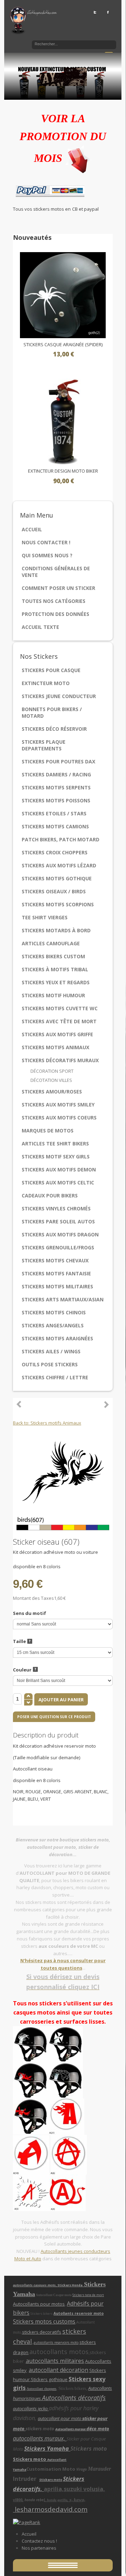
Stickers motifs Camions (55, 826)
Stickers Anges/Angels (53, 1325)
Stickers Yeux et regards (56, 982)
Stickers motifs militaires (57, 1286)
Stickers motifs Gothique (57, 878)
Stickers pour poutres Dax (58, 761)
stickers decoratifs (42, 2332)
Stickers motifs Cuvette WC (60, 1008)
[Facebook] (108, 12)
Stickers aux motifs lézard (59, 865)
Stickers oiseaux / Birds (54, 891)
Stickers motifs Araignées (57, 1338)
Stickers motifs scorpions (58, 904)
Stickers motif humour (53, 995)
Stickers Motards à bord (56, 930)
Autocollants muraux (71, 2429)
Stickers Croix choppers (55, 852)
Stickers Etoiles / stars (54, 813)
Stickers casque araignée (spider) (63, 345)
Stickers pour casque (51, 670)
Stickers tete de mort (88, 2295)
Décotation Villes (51, 1080)
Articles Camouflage (51, 943)
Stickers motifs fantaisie (56, 1273)
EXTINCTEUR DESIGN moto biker (63, 471)
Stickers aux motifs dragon (60, 1234)
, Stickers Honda (70, 2285)
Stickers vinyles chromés (56, 1208)
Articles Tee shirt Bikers (55, 1144)
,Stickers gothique (49, 2379)
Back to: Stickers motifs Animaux (47, 1423)
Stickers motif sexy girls (56, 1156)
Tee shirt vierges (45, 917)
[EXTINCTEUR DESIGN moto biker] (63, 421)
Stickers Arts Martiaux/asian (63, 1299)
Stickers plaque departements (44, 745)
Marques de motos (48, 1131)
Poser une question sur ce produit (54, 1717)
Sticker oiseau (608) (19, 1404)
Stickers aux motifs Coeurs (59, 1118)
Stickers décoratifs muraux (60, 1060)
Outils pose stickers (50, 1364)
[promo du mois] (78, 158)
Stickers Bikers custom (53, 956)
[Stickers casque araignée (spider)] (63, 295)
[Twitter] (95, 12)
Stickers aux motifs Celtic (58, 1182)
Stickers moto (30, 2459)
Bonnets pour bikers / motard (52, 712)
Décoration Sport (52, 1071)
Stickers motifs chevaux (55, 1260)
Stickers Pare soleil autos (58, 1221)
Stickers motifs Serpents (56, 787)
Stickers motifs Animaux (55, 1047)
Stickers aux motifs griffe (57, 1034)
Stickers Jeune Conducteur (59, 696)
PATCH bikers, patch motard (61, 839)
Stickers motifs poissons (56, 800)
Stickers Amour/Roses (52, 1092)
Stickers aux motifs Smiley (58, 1105)
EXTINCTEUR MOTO (46, 683)
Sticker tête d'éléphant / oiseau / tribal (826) (106, 1404)
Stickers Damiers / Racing (56, 774)
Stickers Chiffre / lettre (55, 1377)
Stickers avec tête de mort (59, 1021)
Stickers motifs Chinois (54, 1312)
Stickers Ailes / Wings (51, 1351)
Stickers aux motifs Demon (59, 1169)
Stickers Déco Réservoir (54, 729)
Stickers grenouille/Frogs (58, 1247)
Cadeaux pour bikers (50, 1195)
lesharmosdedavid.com (50, 2509)
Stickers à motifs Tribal (55, 969)
